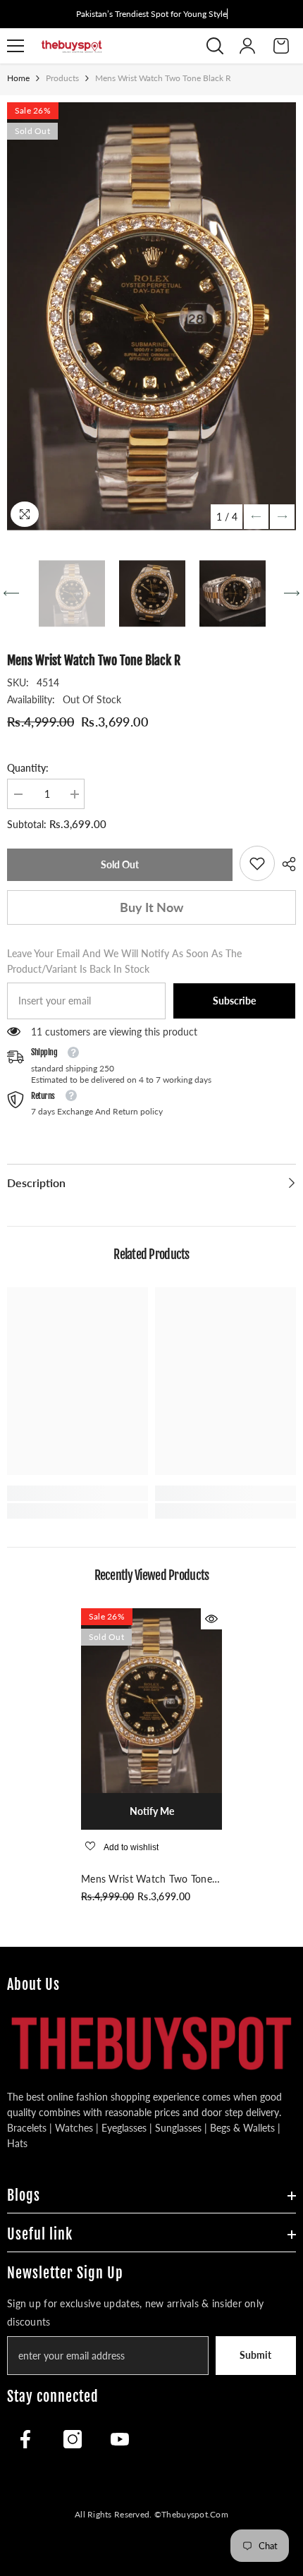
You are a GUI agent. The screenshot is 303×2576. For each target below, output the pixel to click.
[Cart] (281, 46)
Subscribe (234, 1001)
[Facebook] (25, 2439)
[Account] (247, 46)
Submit (255, 2355)
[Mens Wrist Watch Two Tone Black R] (151, 1701)
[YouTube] (120, 2439)
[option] (151, 316)
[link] (257, 863)
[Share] (285, 864)
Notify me (152, 1811)
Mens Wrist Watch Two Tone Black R (147, 1880)
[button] (256, 517)
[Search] (215, 46)
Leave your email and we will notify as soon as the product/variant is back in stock (124, 961)
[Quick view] (211, 1619)
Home (18, 78)
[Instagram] (73, 2439)
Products (62, 78)
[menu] (16, 46)
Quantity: (28, 768)
